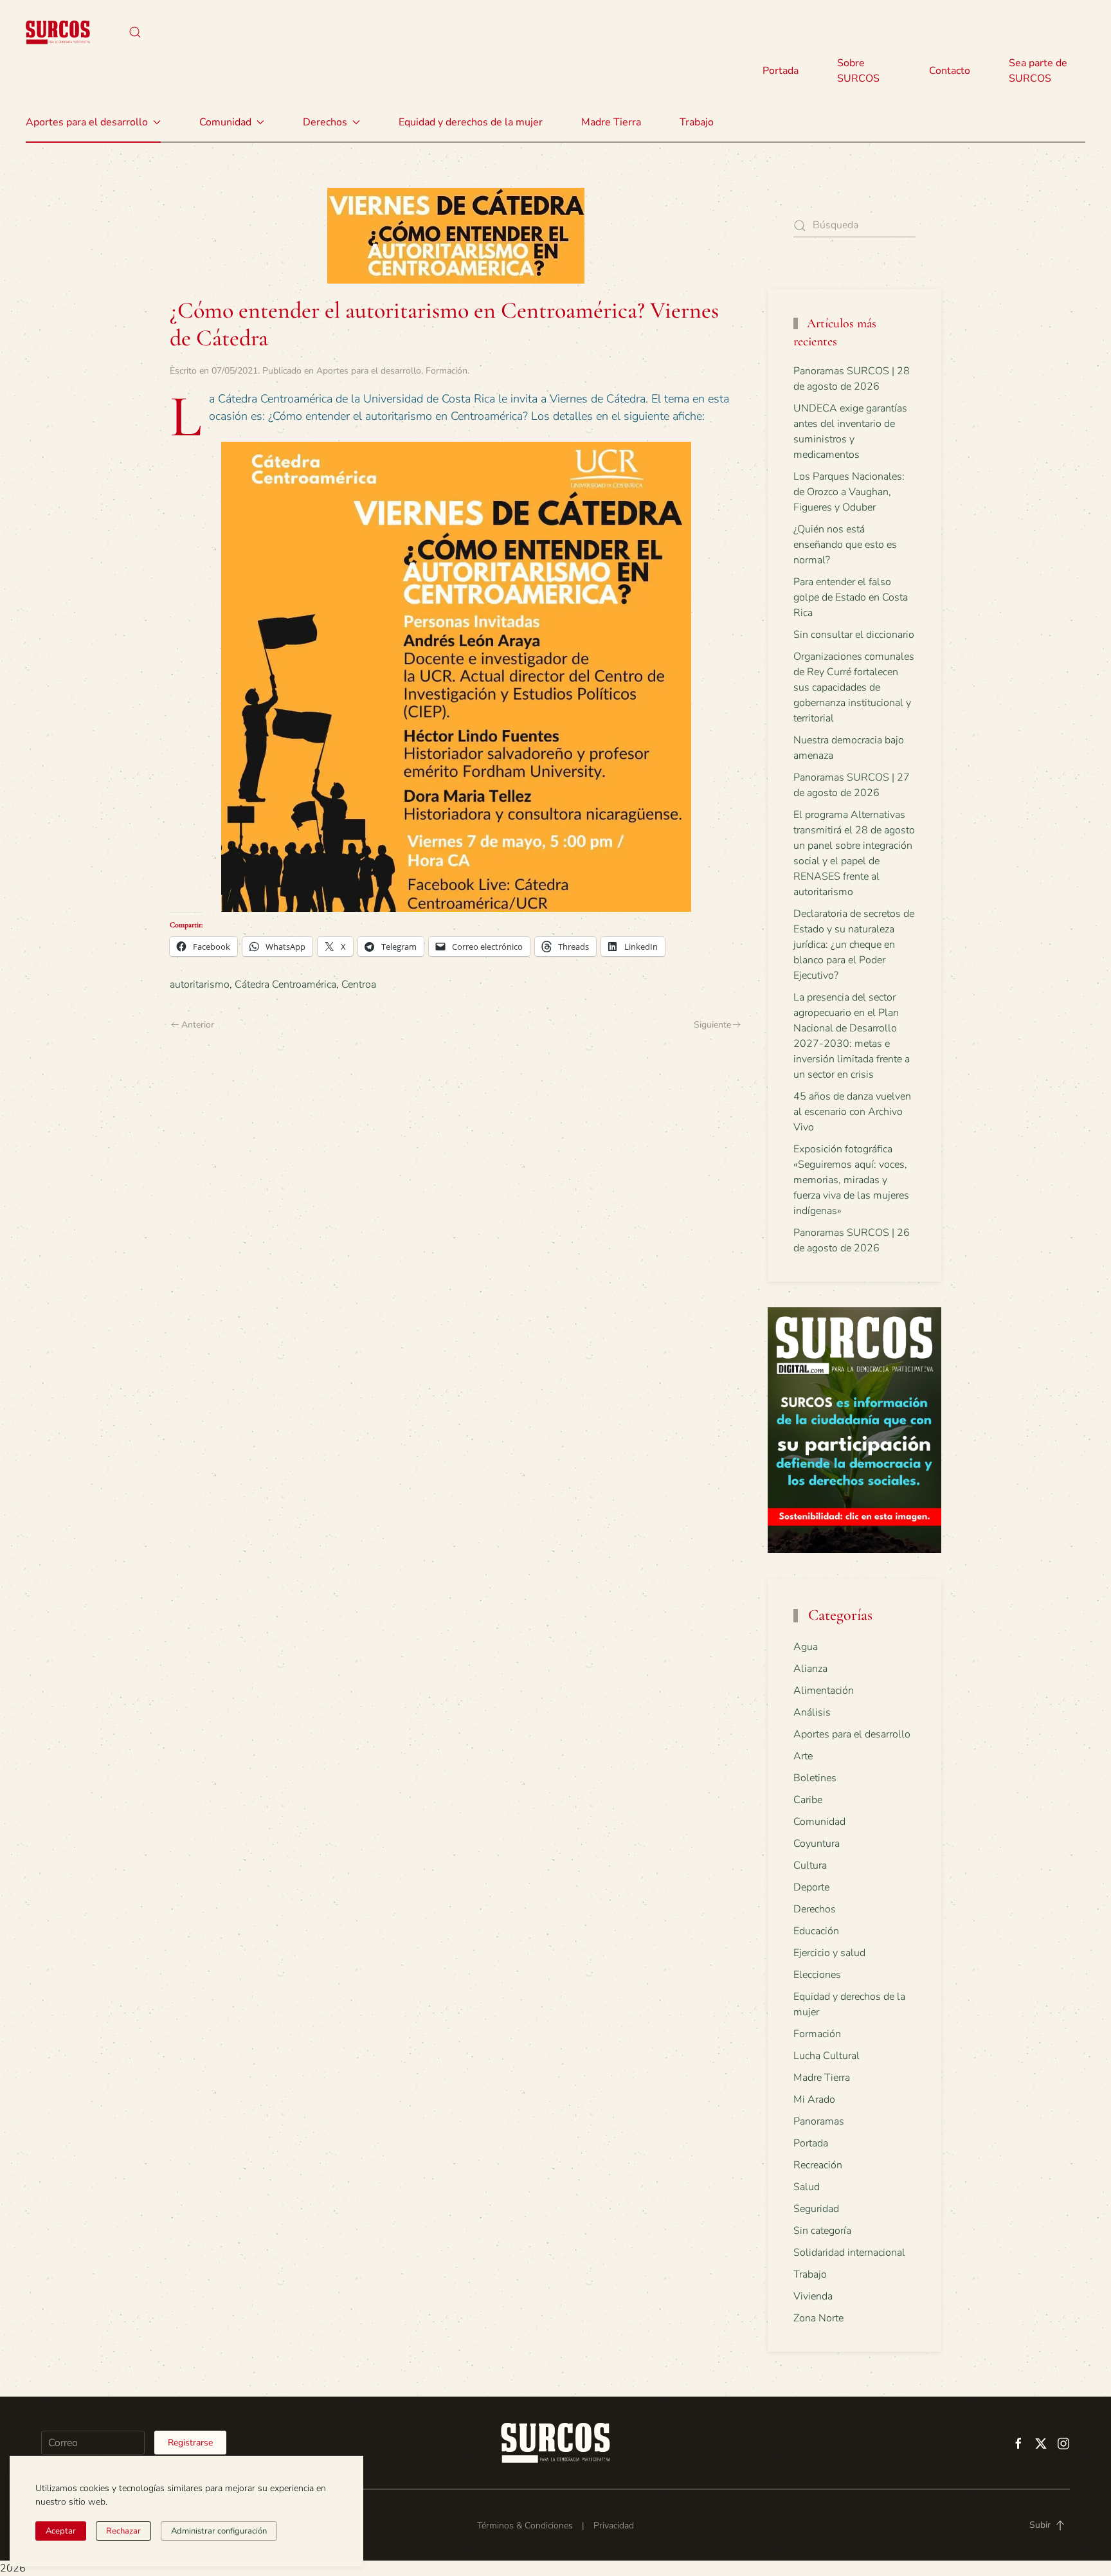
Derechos (815, 1909)
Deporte (811, 1887)
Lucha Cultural (826, 2056)
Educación (816, 1931)
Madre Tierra (611, 122)
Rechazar (123, 2531)
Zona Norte (818, 2318)
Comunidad (819, 1822)
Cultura (810, 1865)
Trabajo (697, 122)
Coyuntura (817, 1844)
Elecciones (817, 1975)
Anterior (198, 1025)
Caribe (808, 1800)
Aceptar (61, 2531)
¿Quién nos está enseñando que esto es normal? (845, 545)
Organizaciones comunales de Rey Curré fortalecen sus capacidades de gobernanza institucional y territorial (854, 687)
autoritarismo (200, 984)
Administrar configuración (219, 2531)
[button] (135, 32)
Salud (807, 2187)
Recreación (818, 2165)
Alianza (810, 1669)
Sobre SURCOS (858, 71)
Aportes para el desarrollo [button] (87, 122)
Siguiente (712, 1025)
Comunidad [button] (225, 122)
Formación (447, 371)
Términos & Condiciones (525, 2526)
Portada (781, 71)
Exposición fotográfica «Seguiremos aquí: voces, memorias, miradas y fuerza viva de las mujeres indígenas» (851, 1180)
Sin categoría (822, 2231)
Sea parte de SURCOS (1038, 71)
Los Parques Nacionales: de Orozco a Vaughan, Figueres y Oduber (849, 492)
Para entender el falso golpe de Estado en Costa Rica (851, 597)
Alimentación (824, 1691)
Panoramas (819, 2121)
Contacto (950, 71)
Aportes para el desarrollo (369, 371)
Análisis (812, 1712)
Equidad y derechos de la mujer (471, 122)
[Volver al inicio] (58, 32)
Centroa (359, 984)
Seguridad (816, 2209)
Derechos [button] (325, 122)
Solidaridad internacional (849, 2253)
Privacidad (614, 2526)
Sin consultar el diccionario (854, 635)
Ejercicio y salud (829, 1953)
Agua (806, 1647)
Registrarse (190, 2443)
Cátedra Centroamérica (285, 984)
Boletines (815, 1778)
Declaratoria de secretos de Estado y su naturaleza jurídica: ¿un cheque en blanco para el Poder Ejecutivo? (854, 945)
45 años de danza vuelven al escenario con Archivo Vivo (852, 1112)
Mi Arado (814, 2100)
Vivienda (813, 2296)
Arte (803, 1756)
